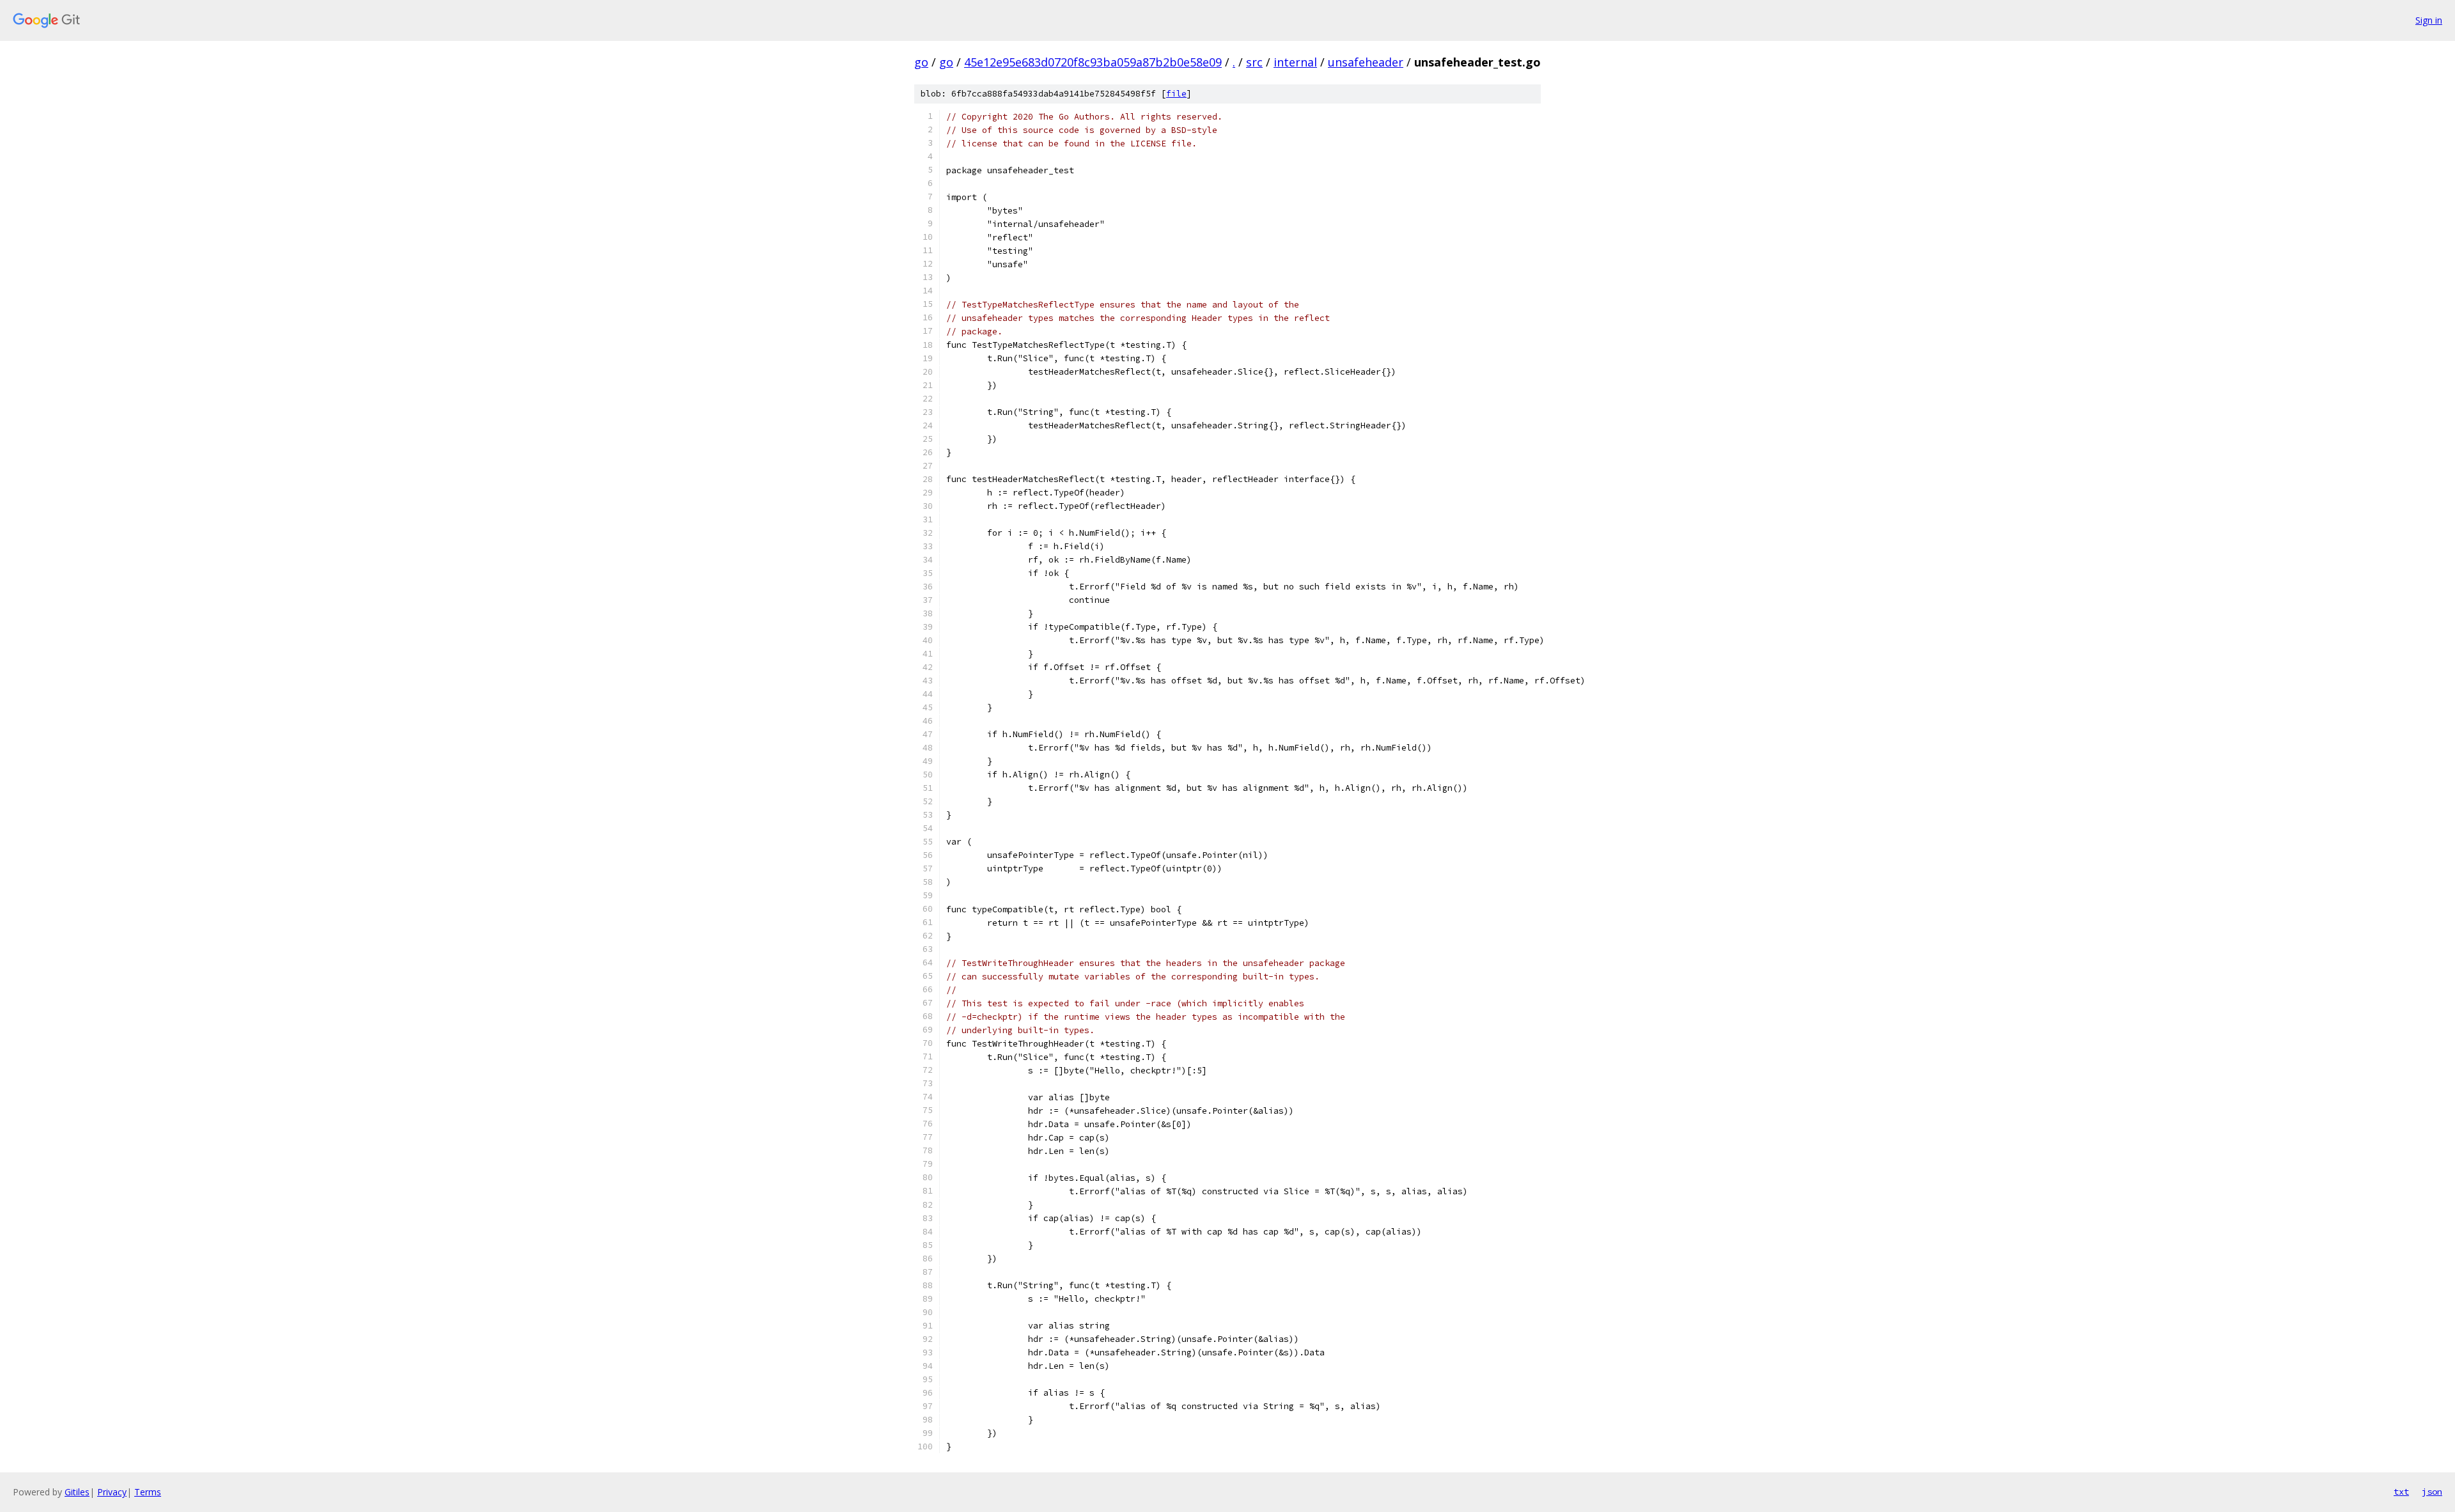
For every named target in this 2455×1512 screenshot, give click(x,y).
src (1254, 62)
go (921, 62)
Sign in (2429, 20)
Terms (148, 1492)
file (1176, 94)
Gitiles (77, 1492)
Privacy (112, 1492)
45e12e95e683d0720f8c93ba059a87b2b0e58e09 (1093, 62)
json (2432, 1492)
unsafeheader (1366, 62)
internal (1295, 62)
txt (2401, 1492)
